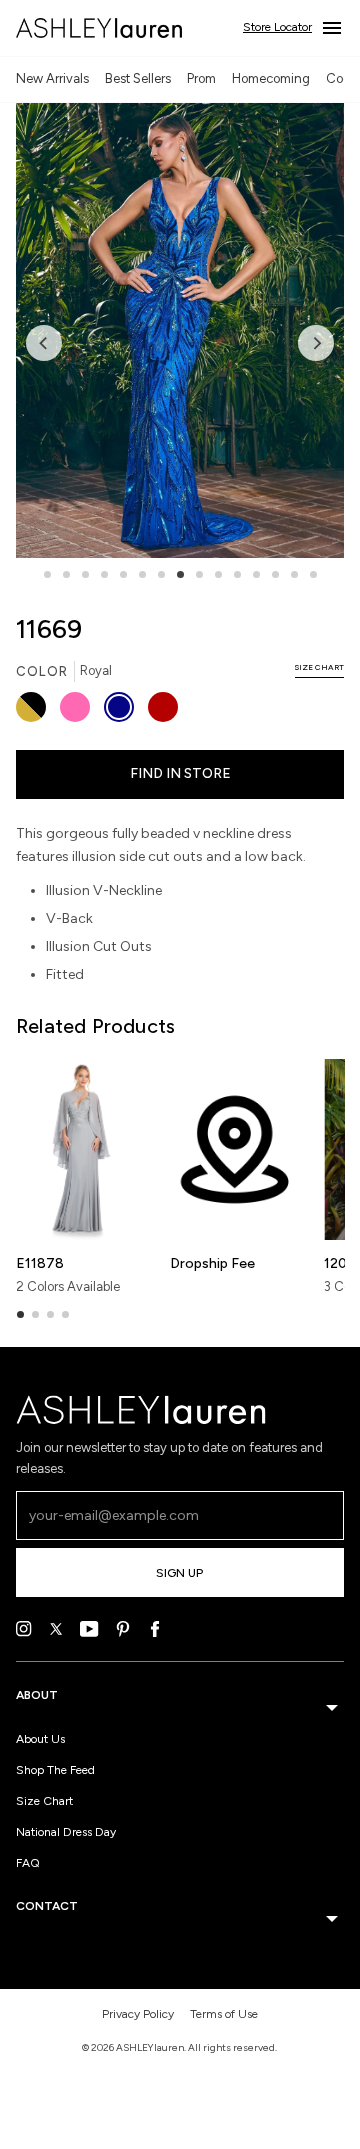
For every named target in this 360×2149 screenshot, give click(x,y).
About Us (40, 1739)
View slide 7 (161, 574)
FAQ (28, 1863)
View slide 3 (85, 574)
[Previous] (44, 343)
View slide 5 (123, 574)
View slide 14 (294, 574)
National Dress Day (66, 1832)
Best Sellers (138, 78)
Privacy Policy (138, 2014)
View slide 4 (104, 574)
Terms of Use (224, 2014)
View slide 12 (256, 574)
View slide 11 (237, 574)
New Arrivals (52, 78)
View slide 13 (275, 574)
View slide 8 (180, 574)
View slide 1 (47, 574)
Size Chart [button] (319, 667)
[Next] (316, 343)
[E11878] (80, 1149)
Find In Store (180, 773)
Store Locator (277, 27)
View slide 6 (142, 574)
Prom (201, 78)
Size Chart (44, 1801)
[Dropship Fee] (234, 1149)
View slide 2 (66, 574)
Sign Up (179, 1573)
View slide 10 (218, 574)
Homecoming (271, 78)
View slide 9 (199, 574)
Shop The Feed (55, 1770)
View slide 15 (313, 574)
